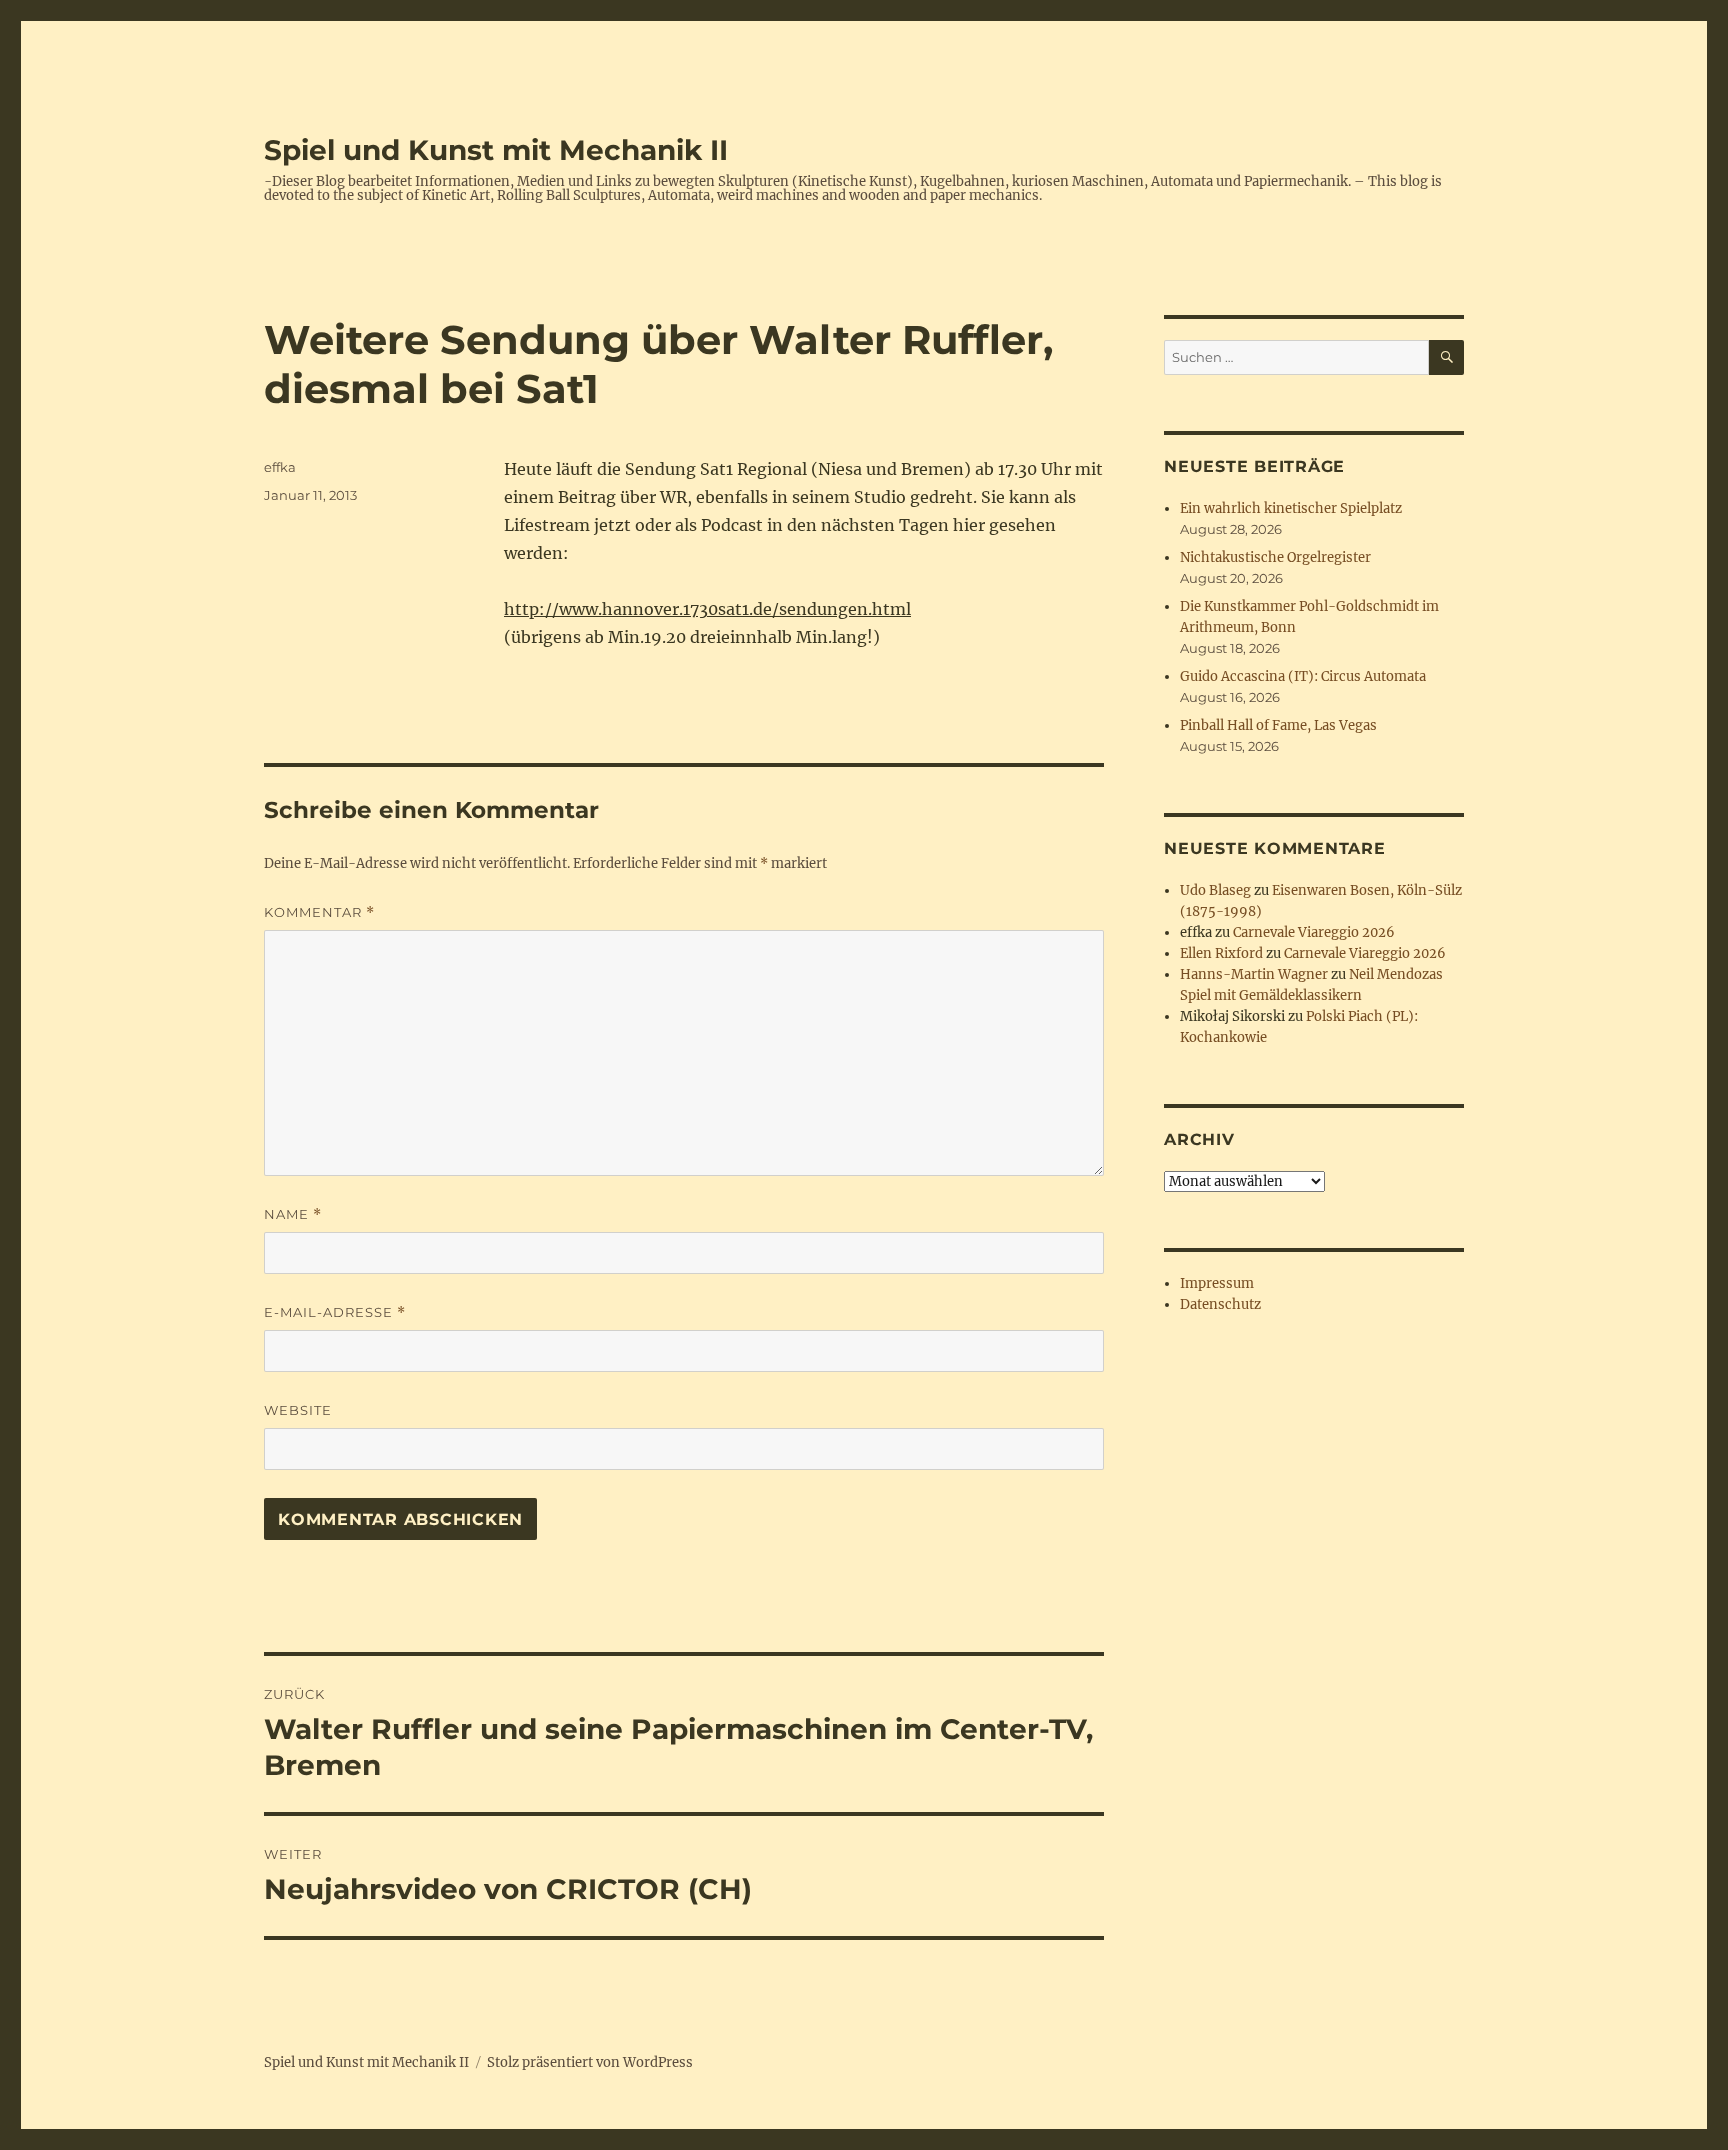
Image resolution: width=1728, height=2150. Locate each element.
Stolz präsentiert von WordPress (590, 2062)
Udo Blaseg (1215, 890)
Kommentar (319, 912)
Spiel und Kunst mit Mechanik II (496, 150)
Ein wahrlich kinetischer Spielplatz (1291, 508)
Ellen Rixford (1221, 953)
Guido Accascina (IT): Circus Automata (1303, 676)
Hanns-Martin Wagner (1254, 974)
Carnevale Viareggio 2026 (1314, 932)
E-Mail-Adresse (335, 1312)
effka (280, 467)
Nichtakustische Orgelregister (1275, 557)
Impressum (1217, 1283)
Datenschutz (1220, 1304)
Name (293, 1214)
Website (298, 1410)
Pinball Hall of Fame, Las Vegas (1278, 725)
